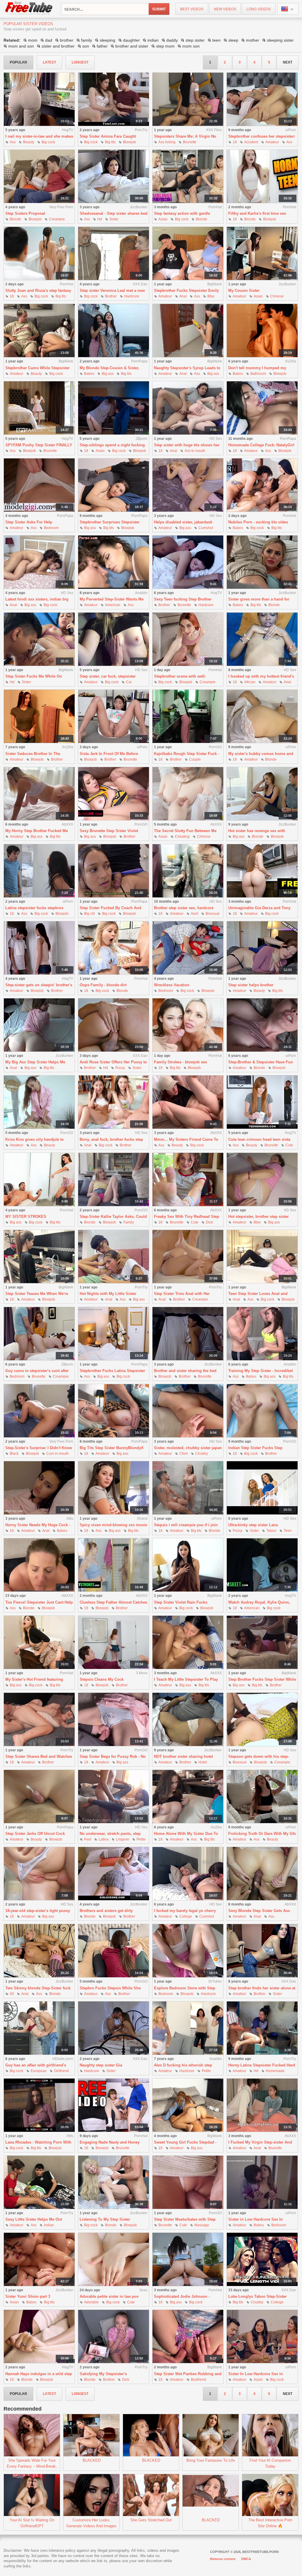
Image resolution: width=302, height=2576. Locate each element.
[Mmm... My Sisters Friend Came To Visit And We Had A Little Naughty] (188, 1102)
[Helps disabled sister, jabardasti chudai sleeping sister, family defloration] (188, 485)
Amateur (272, 142)
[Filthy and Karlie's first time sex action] (262, 176)
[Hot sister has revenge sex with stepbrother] (262, 794)
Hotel (203, 1762)
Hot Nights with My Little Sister (108, 1294)
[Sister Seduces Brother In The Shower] (39, 716)
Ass (13, 142)
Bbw (211, 296)
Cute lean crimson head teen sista (259, 1139)
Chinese (277, 296)
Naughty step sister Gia (101, 2065)
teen (216, 40)
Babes (89, 374)
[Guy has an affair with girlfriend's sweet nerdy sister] (39, 2028)
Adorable (91, 2302)
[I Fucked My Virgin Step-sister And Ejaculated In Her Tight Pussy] (262, 2105)
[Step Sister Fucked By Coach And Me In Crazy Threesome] (114, 871)
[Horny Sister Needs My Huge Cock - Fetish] (39, 1488)
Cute (289, 1145)
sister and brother (58, 46)
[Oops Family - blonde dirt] (114, 948)
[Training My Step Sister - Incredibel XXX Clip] (262, 1334)
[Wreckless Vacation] (188, 948)
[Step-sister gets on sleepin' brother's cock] (39, 948)
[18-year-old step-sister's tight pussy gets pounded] (39, 1874)
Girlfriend (61, 2071)
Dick (209, 1222)
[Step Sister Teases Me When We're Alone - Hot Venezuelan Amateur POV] (39, 1257)
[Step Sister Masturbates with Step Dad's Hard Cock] (188, 2182)
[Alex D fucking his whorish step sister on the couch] (188, 2028)
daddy (172, 40)
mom (33, 40)
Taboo (271, 1531)
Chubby (202, 1454)
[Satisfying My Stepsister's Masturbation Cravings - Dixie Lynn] (114, 2337)
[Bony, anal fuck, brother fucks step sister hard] (114, 1102)
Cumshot (206, 528)
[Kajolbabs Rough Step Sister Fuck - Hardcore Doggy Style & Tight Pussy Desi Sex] (188, 716)
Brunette (190, 142)
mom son (191, 46)
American (113, 605)
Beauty (29, 142)
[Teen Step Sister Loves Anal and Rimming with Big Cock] (262, 1257)
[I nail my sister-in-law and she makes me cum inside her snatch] (39, 99)
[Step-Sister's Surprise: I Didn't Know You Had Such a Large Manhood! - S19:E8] (39, 1411)
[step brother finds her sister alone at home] (262, 1951)
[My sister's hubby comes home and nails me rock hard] (262, 716)
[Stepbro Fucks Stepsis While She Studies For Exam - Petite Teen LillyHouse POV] (114, 1951)
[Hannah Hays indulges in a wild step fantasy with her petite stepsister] (39, 2337)
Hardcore (132, 296)
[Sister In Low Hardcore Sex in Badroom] (262, 2337)
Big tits (110, 142)
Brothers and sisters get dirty (106, 1911)
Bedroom (51, 528)
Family (129, 1222)
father (102, 46)
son (86, 46)
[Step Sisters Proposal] (39, 176)
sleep (233, 40)
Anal (183, 296)
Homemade (275, 2071)
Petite (141, 1839)
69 (12, 1994)
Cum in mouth (58, 1454)
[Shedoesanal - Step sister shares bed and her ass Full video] (114, 176)
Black (14, 1454)
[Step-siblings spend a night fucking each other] (114, 408)
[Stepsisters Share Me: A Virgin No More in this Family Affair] (188, 99)
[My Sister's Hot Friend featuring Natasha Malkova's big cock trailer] (39, 1642)
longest (80, 62)
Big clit (89, 914)
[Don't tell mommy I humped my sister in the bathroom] (262, 331)
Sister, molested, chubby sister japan (188, 1448)
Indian (49, 2225)
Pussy (120, 1068)
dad (49, 40)
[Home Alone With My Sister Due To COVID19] (188, 1797)
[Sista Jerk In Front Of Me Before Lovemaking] (114, 716)
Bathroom (258, 374)
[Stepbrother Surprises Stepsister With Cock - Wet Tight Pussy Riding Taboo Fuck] (114, 485)
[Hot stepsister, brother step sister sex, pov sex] (262, 1180)
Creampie (57, 219)
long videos (259, 9)
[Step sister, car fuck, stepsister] (114, 639)
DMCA (246, 2559)
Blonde (15, 219)
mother (253, 40)
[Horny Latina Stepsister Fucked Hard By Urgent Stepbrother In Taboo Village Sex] (262, 2028)
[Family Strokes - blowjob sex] (188, 1025)
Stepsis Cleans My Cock (102, 1679)
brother (67, 40)
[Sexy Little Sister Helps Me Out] (39, 2182)
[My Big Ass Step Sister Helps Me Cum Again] (39, 1025)
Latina (104, 1839)
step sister (195, 40)
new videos (225, 9)
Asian (163, 219)
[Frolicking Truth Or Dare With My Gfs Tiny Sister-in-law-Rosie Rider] (262, 1797)
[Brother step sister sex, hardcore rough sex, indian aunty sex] (188, 871)
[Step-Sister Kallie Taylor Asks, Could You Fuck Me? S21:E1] (114, 1180)
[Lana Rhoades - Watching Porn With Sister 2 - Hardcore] (39, 2105)
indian (153, 40)
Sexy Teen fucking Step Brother (183, 599)
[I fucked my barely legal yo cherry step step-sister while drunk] (188, 1874)
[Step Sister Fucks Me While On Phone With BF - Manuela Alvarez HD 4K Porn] (39, 639)
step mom (165, 46)
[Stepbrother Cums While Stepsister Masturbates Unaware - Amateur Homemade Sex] (39, 331)
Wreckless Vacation (172, 985)
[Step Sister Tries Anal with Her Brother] (188, 1257)
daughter (131, 40)
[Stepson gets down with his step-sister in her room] (262, 1720)
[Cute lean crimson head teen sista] (262, 1102)
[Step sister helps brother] (262, 948)
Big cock (48, 142)
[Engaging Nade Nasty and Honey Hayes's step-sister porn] (114, 2105)
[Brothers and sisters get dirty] (114, 1874)
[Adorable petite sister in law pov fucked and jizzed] (114, 2260)
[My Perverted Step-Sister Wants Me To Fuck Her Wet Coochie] (114, 562)
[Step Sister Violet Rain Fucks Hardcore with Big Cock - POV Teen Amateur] (188, 1565)
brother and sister (132, 46)
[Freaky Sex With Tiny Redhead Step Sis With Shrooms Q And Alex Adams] (188, 1180)
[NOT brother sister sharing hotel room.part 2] (188, 1720)
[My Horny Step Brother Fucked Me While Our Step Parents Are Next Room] (39, 794)
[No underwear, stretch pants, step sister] (114, 1797)
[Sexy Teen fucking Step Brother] (188, 562)
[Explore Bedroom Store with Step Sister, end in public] (188, 1951)
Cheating (182, 837)
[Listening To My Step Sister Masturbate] (114, 2182)
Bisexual (212, 914)
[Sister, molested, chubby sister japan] (188, 1411)
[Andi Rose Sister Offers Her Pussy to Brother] (114, 1025)
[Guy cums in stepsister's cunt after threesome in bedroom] (39, 1334)
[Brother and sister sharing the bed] (188, 1334)
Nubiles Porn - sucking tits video (258, 522)
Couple (195, 759)
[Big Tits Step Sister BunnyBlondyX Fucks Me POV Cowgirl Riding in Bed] (114, 1411)
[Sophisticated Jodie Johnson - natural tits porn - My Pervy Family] (188, 2260)
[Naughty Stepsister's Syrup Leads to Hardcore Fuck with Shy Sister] (188, 331)
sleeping (107, 40)
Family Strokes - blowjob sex (180, 1062)
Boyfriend (198, 2380)
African (250, 682)
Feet (88, 1839)
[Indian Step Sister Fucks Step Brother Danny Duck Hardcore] (262, 1411)
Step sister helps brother (251, 985)
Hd (100, 219)
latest (49, 62)
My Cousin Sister (244, 291)
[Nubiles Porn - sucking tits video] (262, 485)
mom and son (21, 46)
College (186, 1916)
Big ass (108, 374)
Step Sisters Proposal (25, 213)
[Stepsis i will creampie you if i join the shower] (188, 1488)
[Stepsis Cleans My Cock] (114, 1642)
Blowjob (129, 142)
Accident (251, 142)
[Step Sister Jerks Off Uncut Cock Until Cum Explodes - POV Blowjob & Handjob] (39, 1797)
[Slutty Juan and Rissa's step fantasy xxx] (39, 254)
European (39, 2071)
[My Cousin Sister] (262, 254)
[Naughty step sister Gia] (114, 2028)
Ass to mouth (195, 451)
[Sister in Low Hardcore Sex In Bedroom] (262, 2182)
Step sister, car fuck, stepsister (108, 676)
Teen (288, 1531)
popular (18, 62)
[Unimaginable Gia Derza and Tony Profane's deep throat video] (262, 871)
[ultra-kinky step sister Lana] (262, 1488)
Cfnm (184, 1454)
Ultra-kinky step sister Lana (253, 1525)
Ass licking (167, 142)
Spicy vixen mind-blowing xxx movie (113, 1525)
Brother (111, 296)
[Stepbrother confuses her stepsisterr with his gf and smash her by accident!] (262, 99)
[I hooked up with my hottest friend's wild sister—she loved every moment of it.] (262, 639)
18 (235, 142)
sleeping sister (280, 40)
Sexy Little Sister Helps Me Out (34, 2219)
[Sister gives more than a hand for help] (262, 562)
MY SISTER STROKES (26, 1217)
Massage (202, 2225)
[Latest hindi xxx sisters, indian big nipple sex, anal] (39, 562)
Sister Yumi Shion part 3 (28, 2296)
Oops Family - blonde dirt (103, 985)
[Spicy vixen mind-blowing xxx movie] (114, 1488)
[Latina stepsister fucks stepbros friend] (39, 871)
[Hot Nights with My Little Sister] (114, 1257)
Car (129, 682)
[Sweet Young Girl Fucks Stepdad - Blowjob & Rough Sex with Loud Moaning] (188, 2105)
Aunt (195, 914)
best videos (192, 9)
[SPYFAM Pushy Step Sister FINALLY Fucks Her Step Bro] (39, 408)
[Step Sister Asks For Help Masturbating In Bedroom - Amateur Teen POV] (39, 485)
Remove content (223, 2559)
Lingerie (123, 1839)
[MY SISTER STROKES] (39, 1180)
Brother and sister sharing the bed (185, 1371)
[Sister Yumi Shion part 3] (39, 2260)
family (87, 40)
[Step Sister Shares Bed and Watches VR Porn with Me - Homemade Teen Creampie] (39, 1720)
